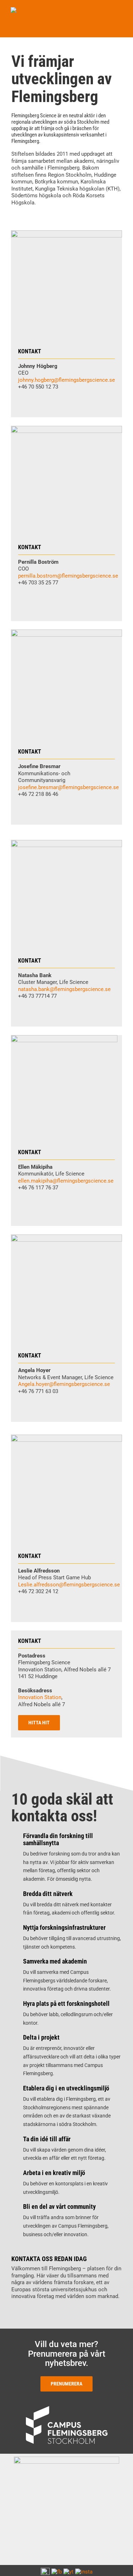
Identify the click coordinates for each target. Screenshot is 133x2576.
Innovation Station (40, 1697)
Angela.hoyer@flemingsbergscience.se (64, 1384)
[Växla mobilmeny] (120, 11)
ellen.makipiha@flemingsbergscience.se (66, 1181)
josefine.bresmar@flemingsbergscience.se (68, 787)
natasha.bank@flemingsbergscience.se (64, 989)
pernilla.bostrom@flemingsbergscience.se (68, 576)
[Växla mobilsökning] (107, 11)
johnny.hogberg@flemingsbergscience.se (66, 380)
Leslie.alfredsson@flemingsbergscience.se (69, 1585)
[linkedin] (20, 401)
